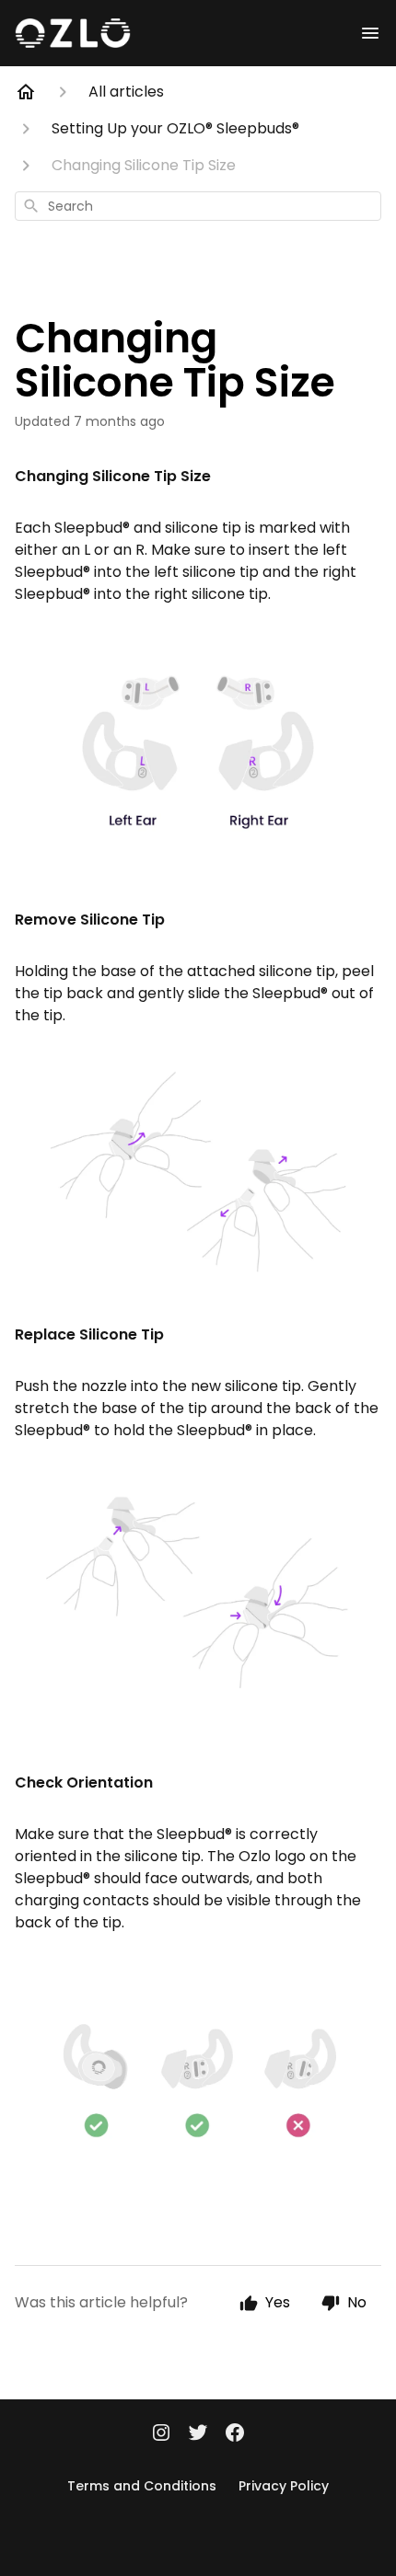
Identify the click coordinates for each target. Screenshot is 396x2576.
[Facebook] (235, 2434)
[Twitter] (198, 2434)
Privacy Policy (284, 2486)
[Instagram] (161, 2434)
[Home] (26, 92)
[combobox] (198, 206)
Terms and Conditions (142, 2486)
